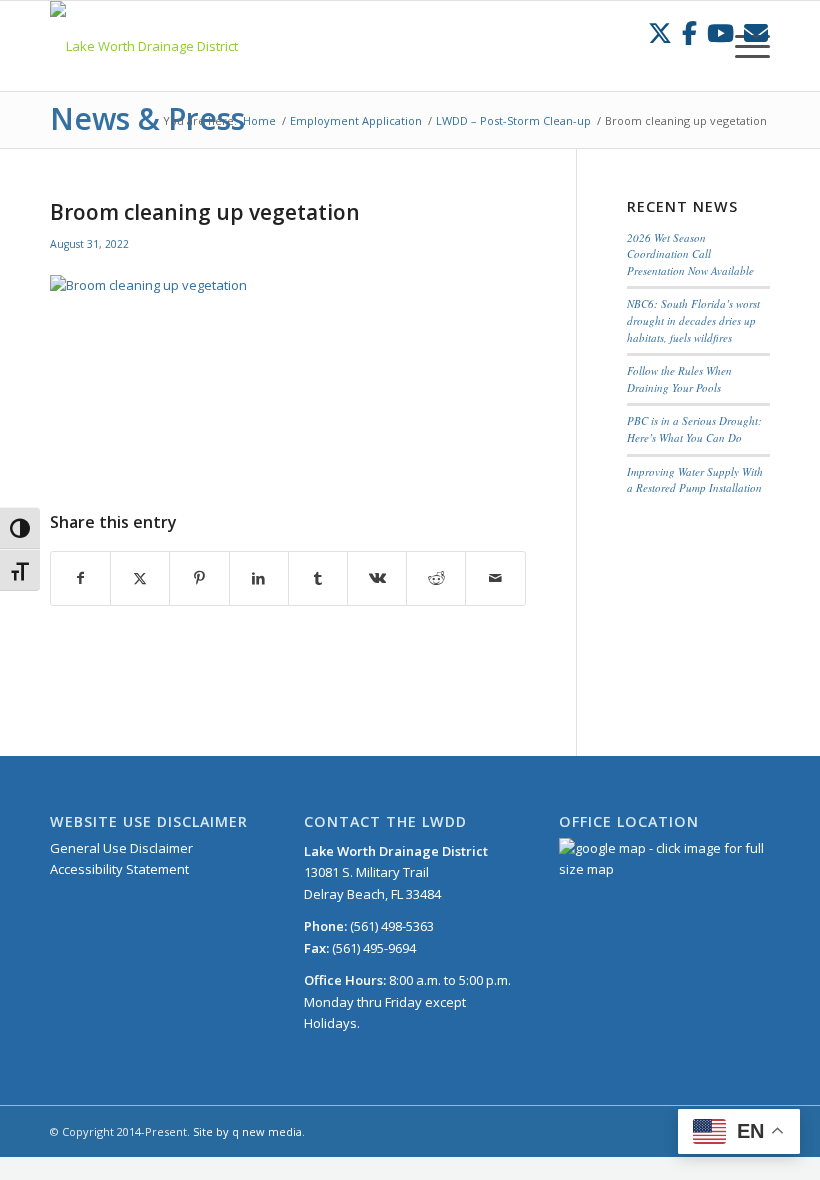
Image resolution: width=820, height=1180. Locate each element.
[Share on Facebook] (80, 578)
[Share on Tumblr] (318, 578)
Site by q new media (247, 1131)
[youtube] (720, 32)
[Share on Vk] (377, 578)
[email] (756, 32)
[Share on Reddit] (436, 578)
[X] (660, 32)
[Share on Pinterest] (199, 578)
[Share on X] (140, 578)
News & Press (147, 118)
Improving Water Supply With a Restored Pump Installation (695, 480)
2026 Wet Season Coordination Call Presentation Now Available (690, 254)
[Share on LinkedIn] (259, 578)
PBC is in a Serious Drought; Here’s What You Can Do (694, 429)
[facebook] (689, 32)
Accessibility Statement (119, 869)
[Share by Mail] (495, 578)
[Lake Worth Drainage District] (144, 46)
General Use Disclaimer (121, 848)
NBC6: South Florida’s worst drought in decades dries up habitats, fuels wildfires (693, 320)
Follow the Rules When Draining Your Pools (679, 379)
